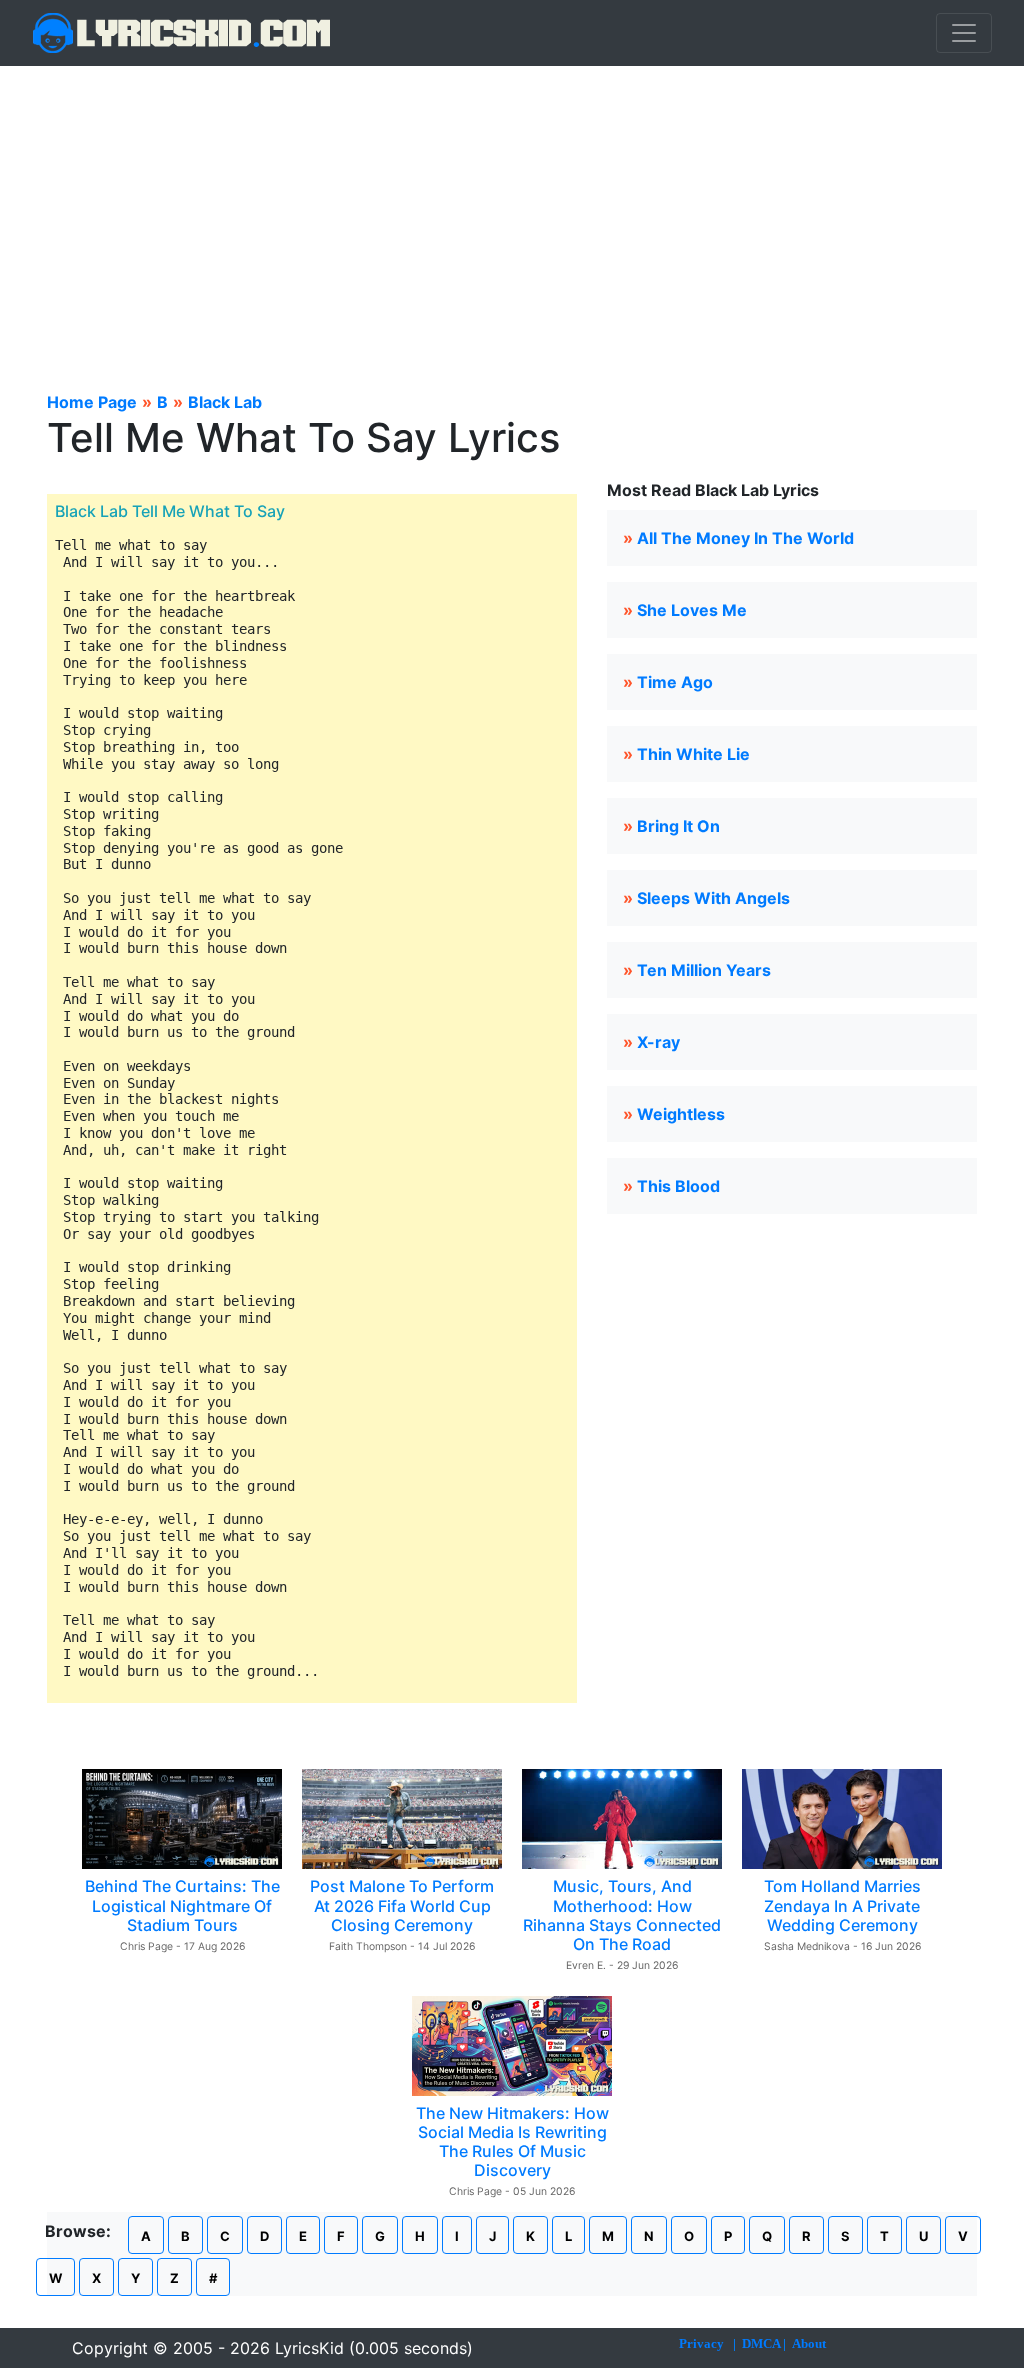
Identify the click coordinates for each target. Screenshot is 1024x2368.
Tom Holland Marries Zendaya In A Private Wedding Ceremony (842, 1905)
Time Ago (675, 682)
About (809, 2343)
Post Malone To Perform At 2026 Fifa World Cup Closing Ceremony (402, 1905)
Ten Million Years (704, 970)
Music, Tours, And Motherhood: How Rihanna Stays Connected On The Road (622, 1915)
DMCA (761, 2343)
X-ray (658, 1042)
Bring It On (678, 826)
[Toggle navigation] (964, 33)
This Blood (678, 1186)
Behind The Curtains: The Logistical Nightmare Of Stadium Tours (182, 1905)
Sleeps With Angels (713, 898)
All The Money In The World (745, 538)
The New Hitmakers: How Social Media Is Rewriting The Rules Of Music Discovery (512, 2142)
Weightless (681, 1114)
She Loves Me (692, 610)
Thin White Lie (693, 754)
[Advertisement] (512, 216)
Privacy (701, 2343)
